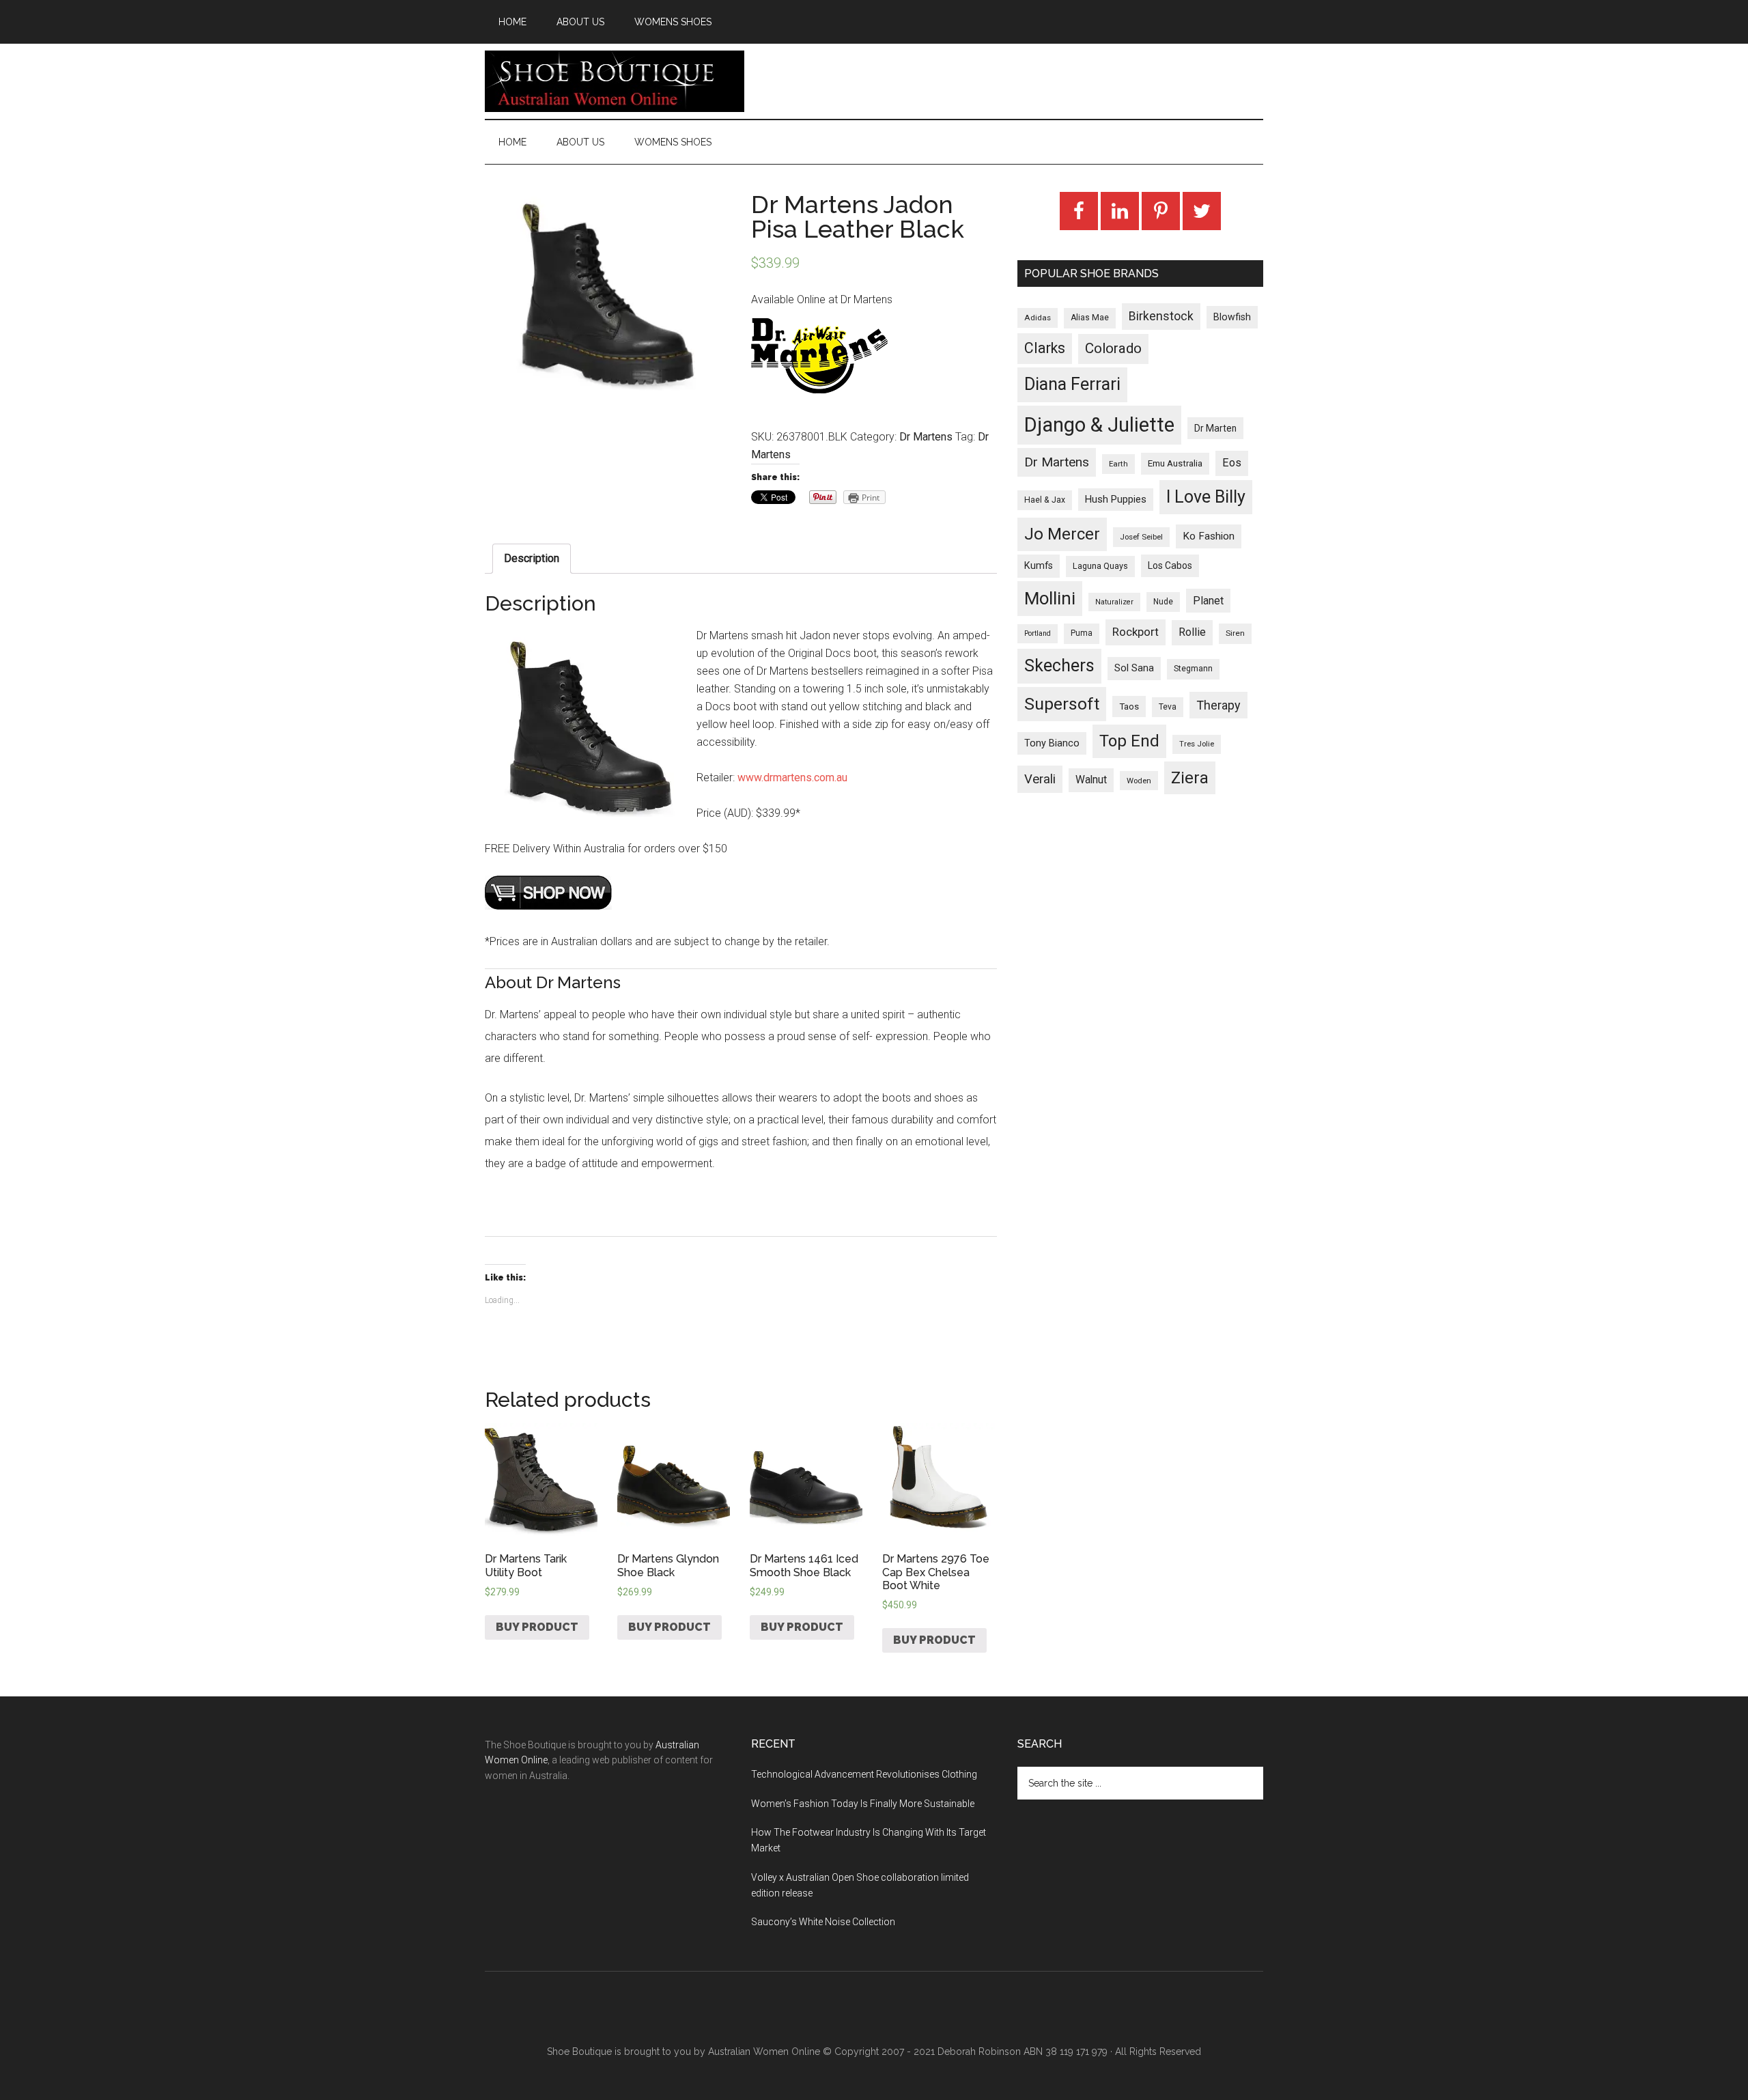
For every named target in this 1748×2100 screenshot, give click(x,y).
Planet (1208, 601)
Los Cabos (1170, 565)
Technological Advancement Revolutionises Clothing (864, 1774)
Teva (1168, 707)
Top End (1129, 741)
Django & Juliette (1099, 425)
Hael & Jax (1045, 500)
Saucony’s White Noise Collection (823, 1922)
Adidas (1038, 318)
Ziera (1190, 778)
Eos (1232, 463)
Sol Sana (1134, 668)
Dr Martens (926, 437)
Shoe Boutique (615, 81)
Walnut (1091, 780)
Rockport (1136, 632)
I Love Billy (1206, 497)
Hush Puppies (1116, 499)
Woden (1139, 781)
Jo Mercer (1062, 534)
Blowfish (1232, 317)
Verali (1040, 779)
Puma (1082, 633)
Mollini (1050, 598)
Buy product (537, 1627)
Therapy (1218, 705)
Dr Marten (1215, 428)
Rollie (1192, 632)
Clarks (1045, 348)
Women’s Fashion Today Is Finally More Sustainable (863, 1804)
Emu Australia (1175, 463)
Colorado (1113, 348)
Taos (1129, 706)
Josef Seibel (1141, 537)
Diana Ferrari (1072, 384)
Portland (1038, 633)
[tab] (532, 559)
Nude (1163, 602)
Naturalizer (1114, 602)
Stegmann (1193, 669)
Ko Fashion (1209, 536)
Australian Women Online (764, 2052)
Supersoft (1062, 704)
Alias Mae (1090, 318)
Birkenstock (1161, 316)
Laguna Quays (1100, 566)
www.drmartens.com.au (792, 778)
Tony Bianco (1052, 743)
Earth (1118, 464)
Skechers (1059, 666)
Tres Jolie (1197, 744)
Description (532, 558)
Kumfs (1039, 566)
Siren (1235, 633)
